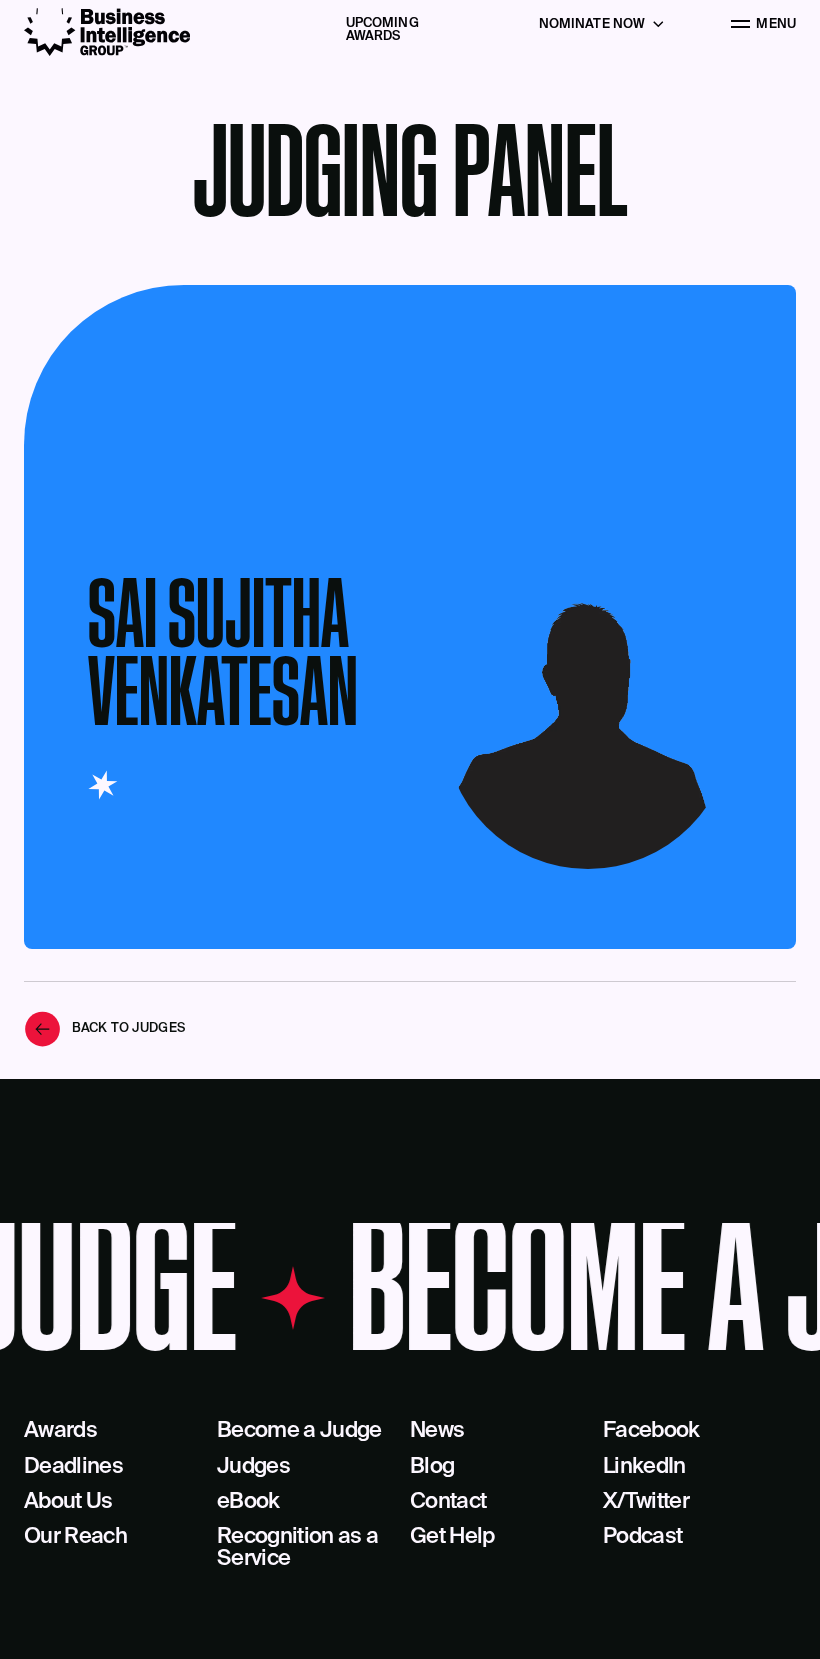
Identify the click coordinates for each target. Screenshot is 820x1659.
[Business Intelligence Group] (107, 32)
